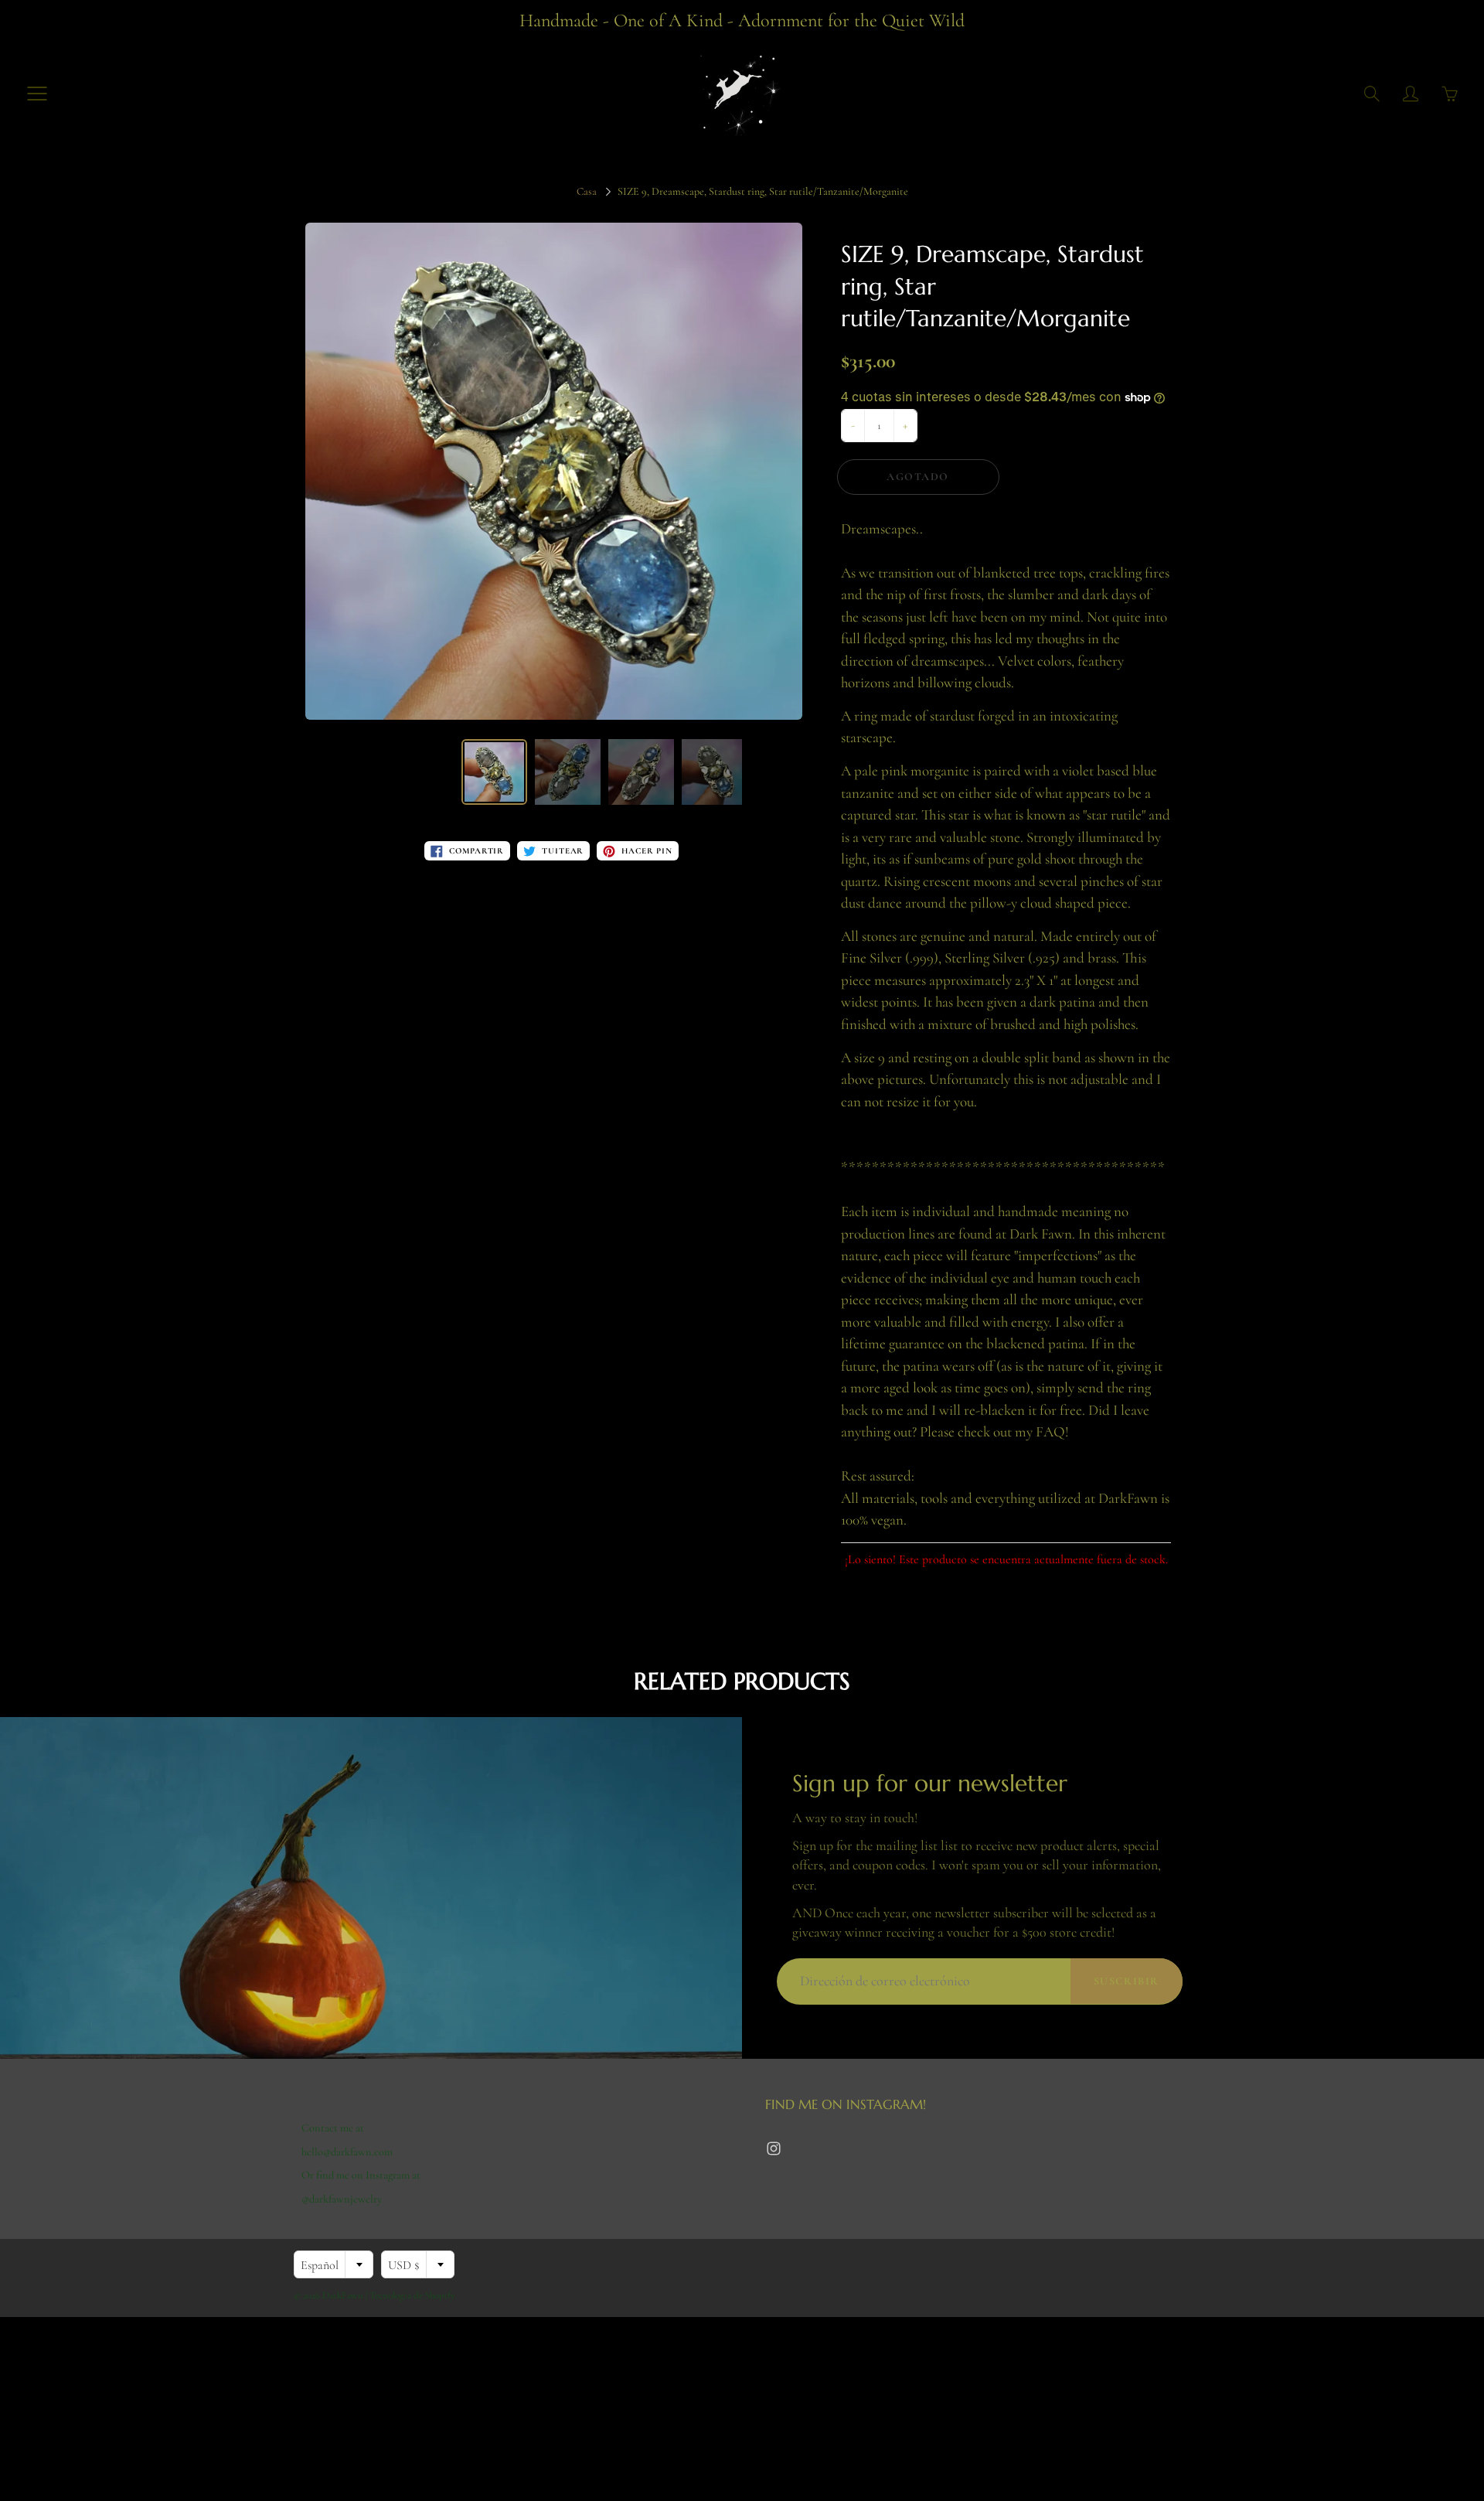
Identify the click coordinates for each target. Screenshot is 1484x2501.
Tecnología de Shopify (412, 2295)
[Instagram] (773, 2149)
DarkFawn (343, 2295)
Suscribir (1127, 1981)
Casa (587, 191)
